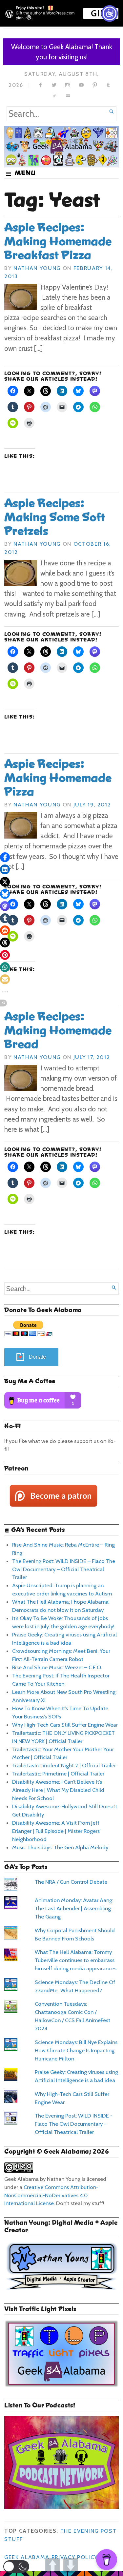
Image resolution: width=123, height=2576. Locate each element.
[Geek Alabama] (61, 146)
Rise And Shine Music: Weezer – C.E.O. (57, 1667)
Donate (37, 1357)
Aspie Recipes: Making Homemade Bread (58, 1030)
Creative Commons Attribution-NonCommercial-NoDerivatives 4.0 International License (51, 2195)
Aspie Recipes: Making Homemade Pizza (58, 778)
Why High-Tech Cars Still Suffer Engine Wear (65, 1725)
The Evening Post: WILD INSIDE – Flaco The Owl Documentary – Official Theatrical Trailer (64, 1569)
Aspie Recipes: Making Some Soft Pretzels (55, 517)
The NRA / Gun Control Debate (71, 1882)
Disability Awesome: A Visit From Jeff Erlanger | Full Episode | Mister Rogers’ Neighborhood (56, 1831)
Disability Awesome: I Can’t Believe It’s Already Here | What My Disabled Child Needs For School (58, 1790)
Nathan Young (37, 268)
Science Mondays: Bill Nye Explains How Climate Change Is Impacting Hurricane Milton (76, 2050)
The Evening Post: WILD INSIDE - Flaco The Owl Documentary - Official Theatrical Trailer (74, 2124)
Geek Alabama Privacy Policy (51, 2557)
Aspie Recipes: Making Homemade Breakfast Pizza (58, 241)
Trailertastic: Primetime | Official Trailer (58, 1774)
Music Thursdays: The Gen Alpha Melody (60, 1847)
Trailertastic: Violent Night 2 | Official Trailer (64, 1765)
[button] (16, 2566)
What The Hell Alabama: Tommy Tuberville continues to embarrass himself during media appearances (76, 1960)
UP (53, 2565)
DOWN (71, 2565)
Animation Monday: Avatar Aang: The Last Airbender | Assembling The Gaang (74, 1908)
